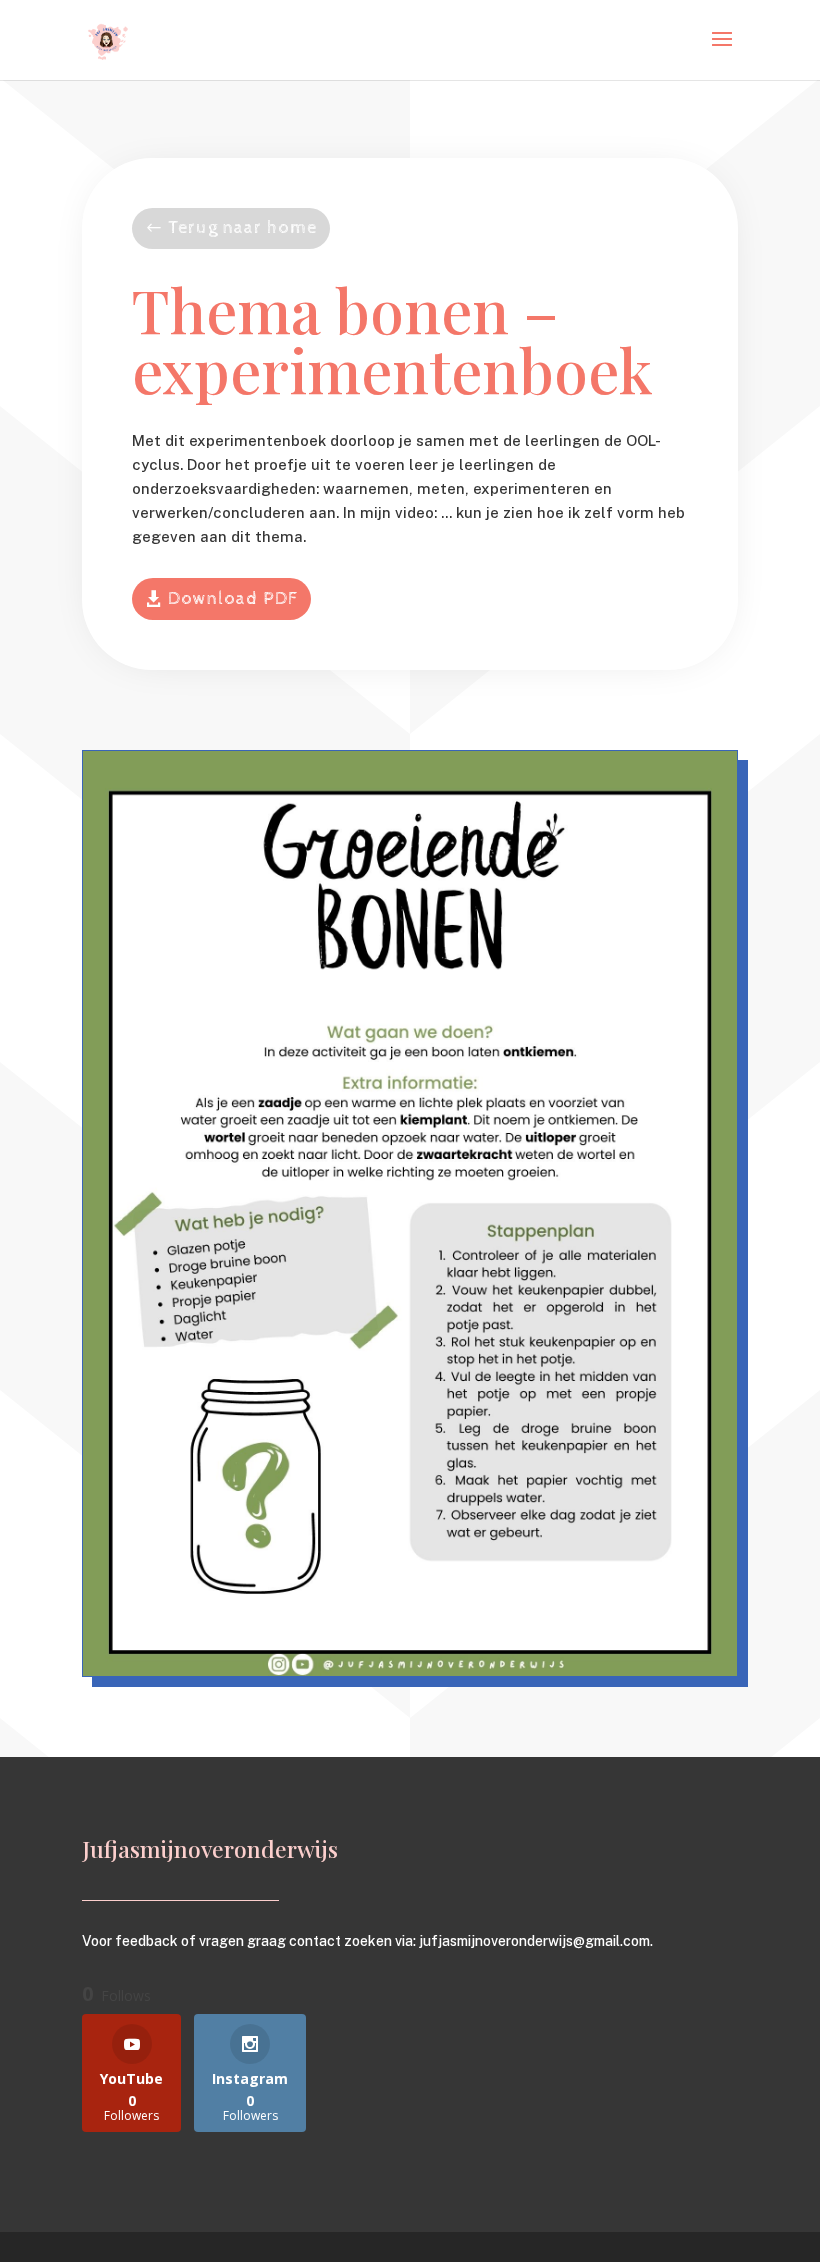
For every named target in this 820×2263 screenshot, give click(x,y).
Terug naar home (242, 227)
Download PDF (233, 598)
